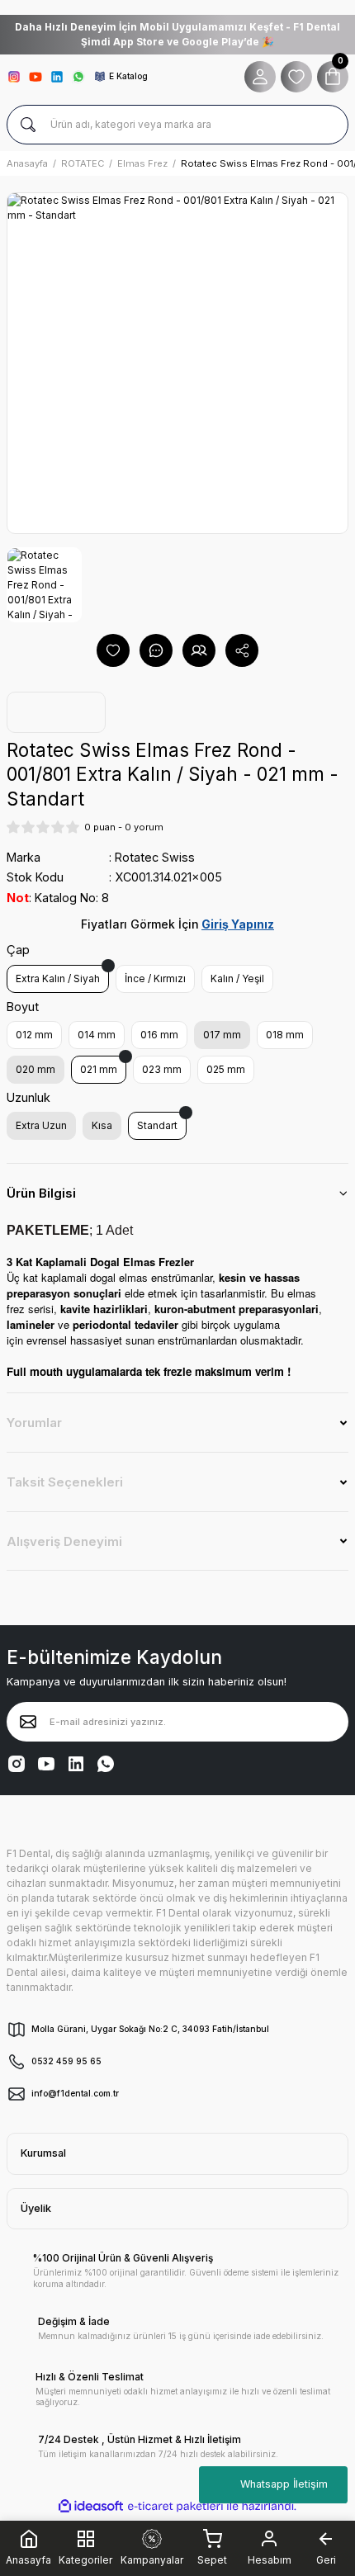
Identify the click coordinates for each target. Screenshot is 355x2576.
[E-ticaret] (175, 2507)
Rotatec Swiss (155, 857)
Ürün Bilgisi (41, 1193)
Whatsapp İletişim (284, 2484)
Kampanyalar (152, 2560)
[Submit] (28, 1722)
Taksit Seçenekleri (65, 1482)
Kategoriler (85, 2559)
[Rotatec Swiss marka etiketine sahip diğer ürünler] (56, 712)
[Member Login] (260, 77)
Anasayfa (28, 2560)
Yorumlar (34, 1423)
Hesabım (270, 2560)
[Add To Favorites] (113, 650)
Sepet (212, 2560)
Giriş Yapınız (238, 924)
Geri (326, 2560)
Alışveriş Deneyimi (64, 1541)
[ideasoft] (91, 2506)
